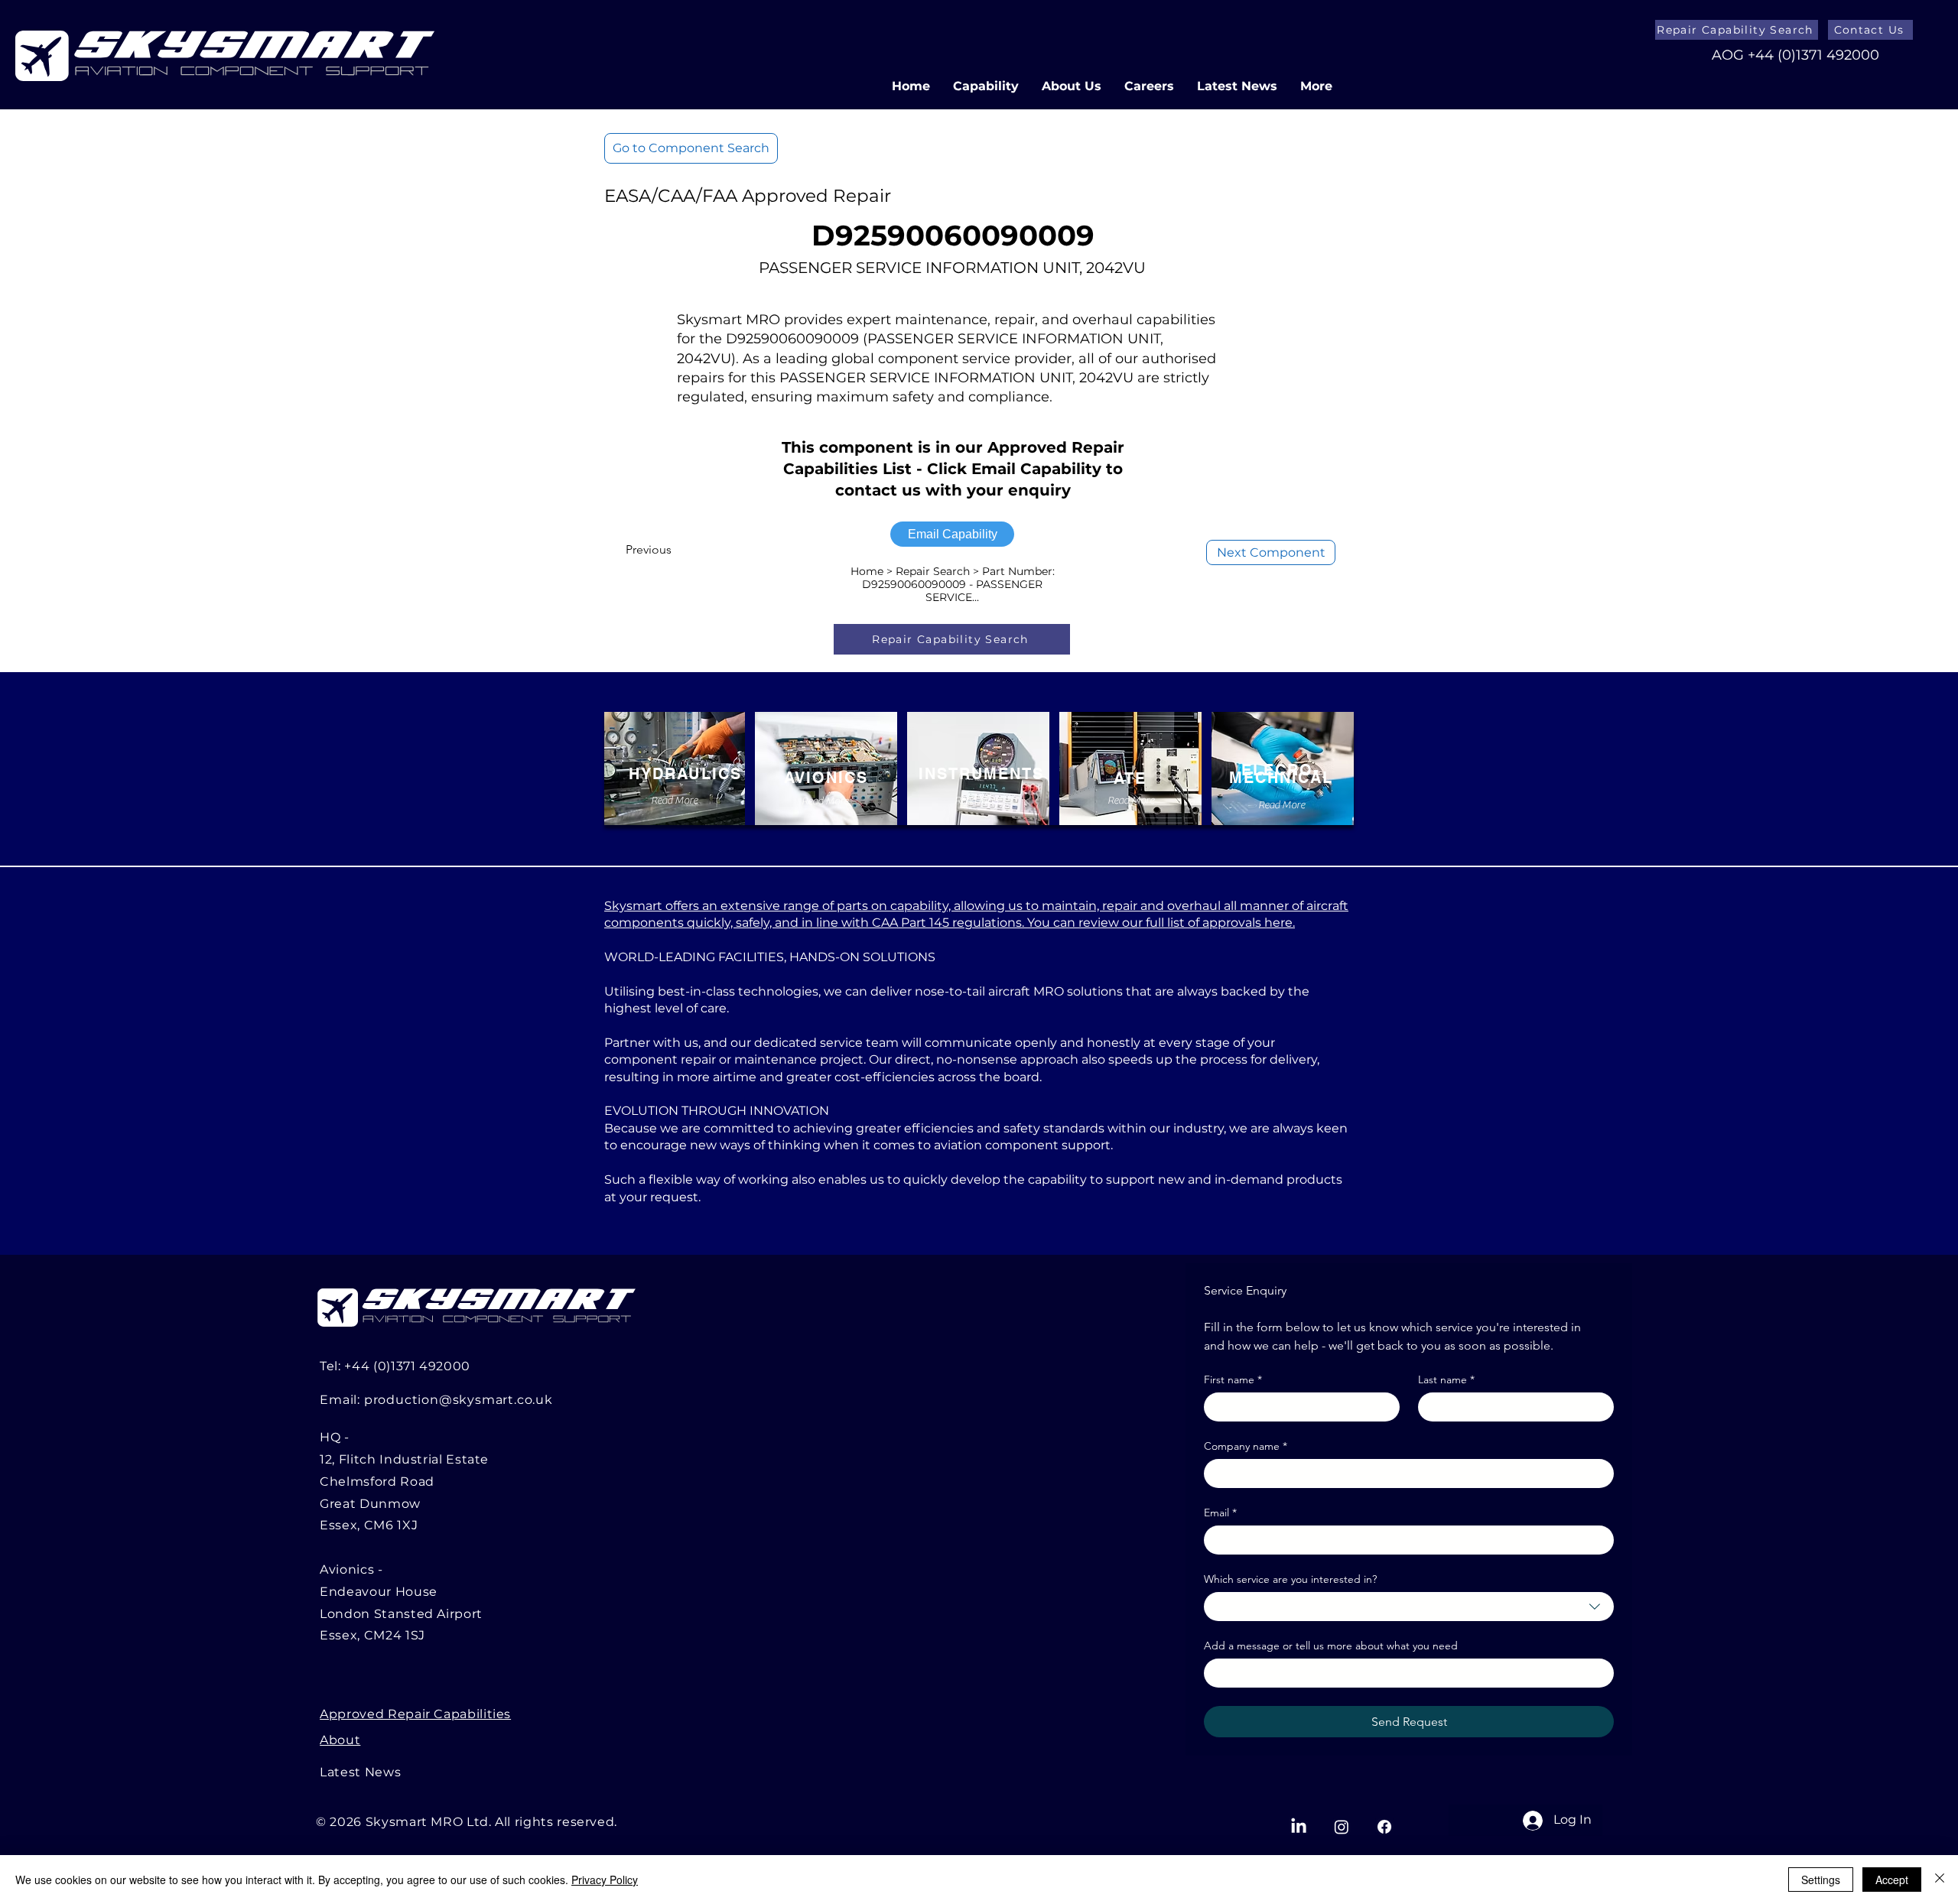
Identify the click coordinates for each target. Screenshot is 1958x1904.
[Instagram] (1342, 1827)
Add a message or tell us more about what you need (1331, 1646)
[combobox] (1409, 1607)
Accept (1892, 1880)
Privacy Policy (605, 1880)
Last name (1446, 1380)
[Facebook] (1384, 1827)
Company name (1246, 1446)
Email (1220, 1513)
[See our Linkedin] (1299, 1827)
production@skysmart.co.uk (459, 1400)
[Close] (1940, 1880)
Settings (1821, 1880)
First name (1233, 1380)
